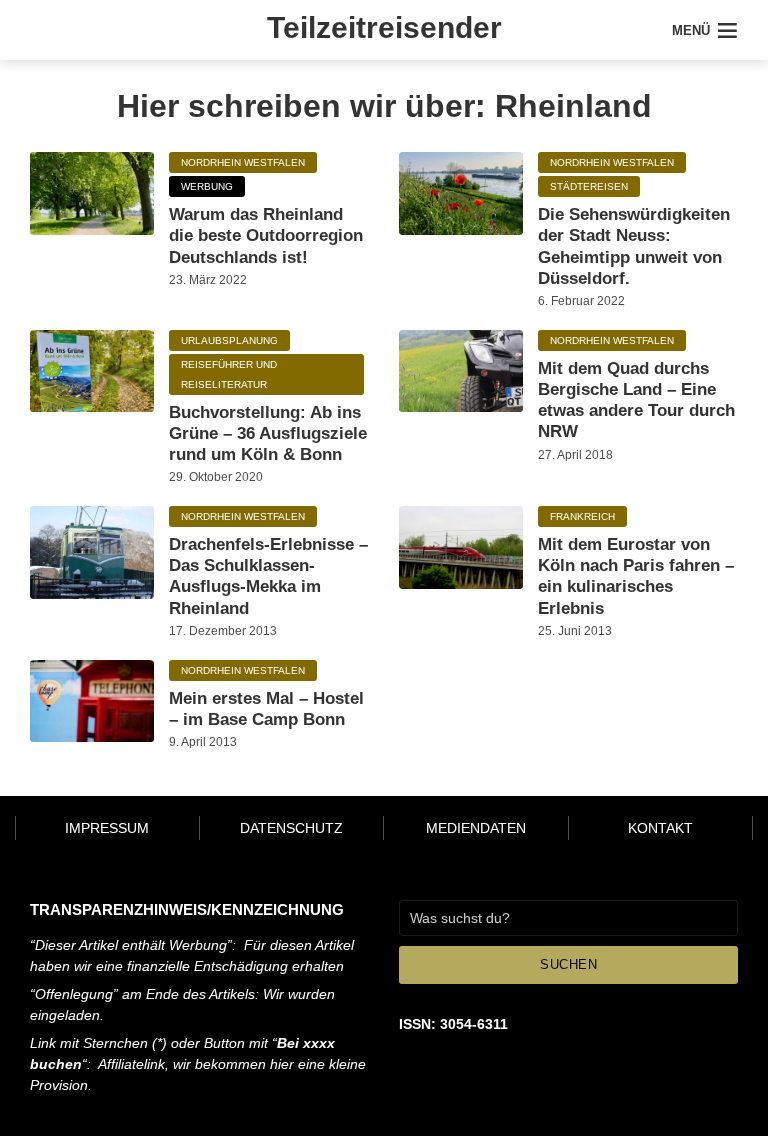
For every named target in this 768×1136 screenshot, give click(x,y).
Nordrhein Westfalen (243, 162)
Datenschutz (291, 828)
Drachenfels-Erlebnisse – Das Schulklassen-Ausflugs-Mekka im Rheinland (268, 576)
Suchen (568, 964)
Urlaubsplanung (229, 340)
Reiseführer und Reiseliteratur (229, 374)
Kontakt (660, 828)
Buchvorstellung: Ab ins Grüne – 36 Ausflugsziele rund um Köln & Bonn (268, 434)
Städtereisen (589, 186)
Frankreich (582, 516)
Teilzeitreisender (384, 27)
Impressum (107, 828)
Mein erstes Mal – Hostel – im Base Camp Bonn (266, 709)
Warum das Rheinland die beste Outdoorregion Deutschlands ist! (266, 236)
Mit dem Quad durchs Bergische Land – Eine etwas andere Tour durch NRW (636, 400)
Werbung (207, 186)
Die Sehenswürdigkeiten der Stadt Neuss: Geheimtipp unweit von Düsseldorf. (634, 246)
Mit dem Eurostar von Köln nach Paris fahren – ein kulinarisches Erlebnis (636, 576)
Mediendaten (476, 828)
